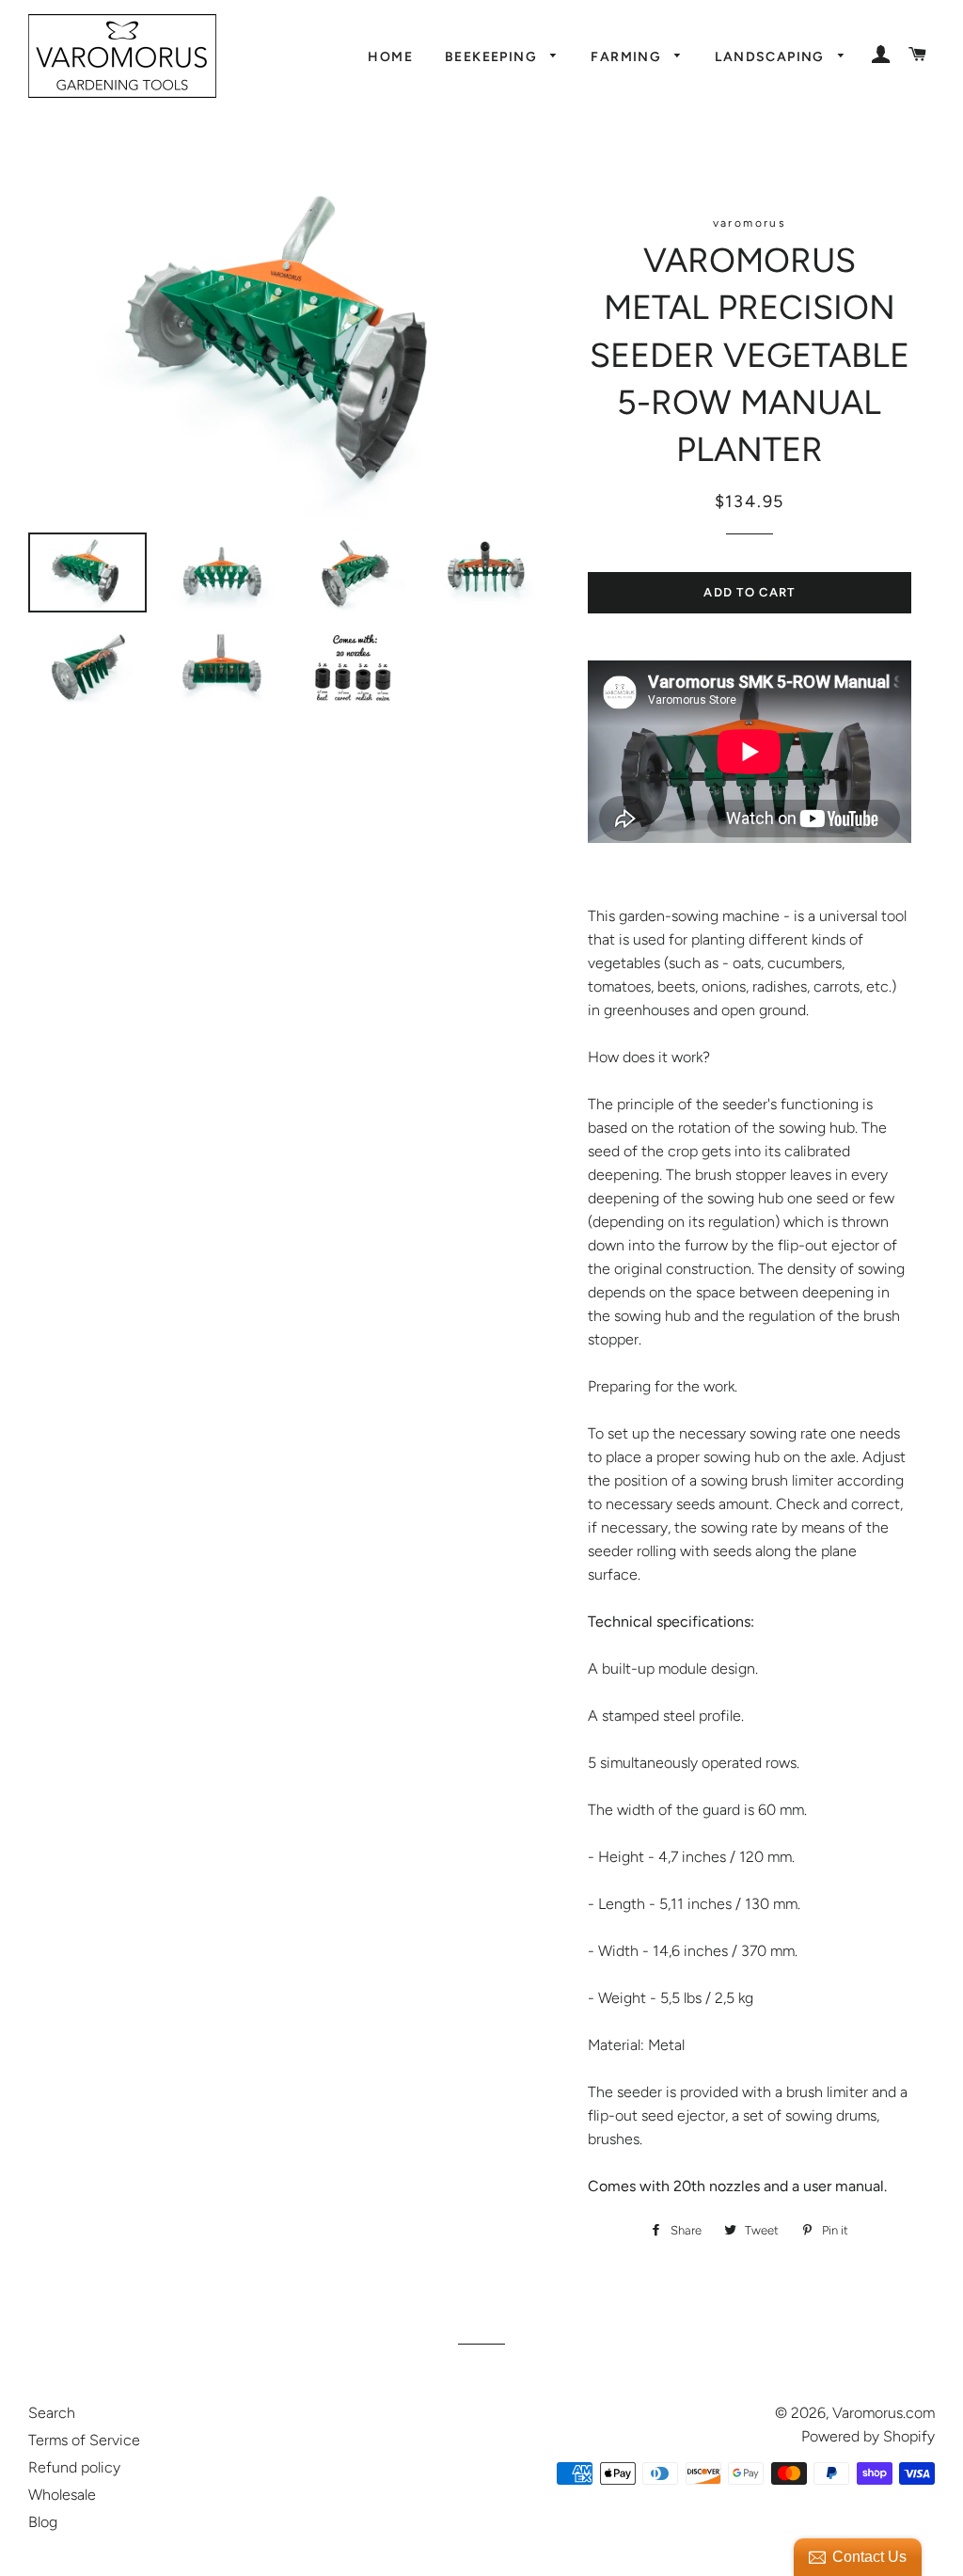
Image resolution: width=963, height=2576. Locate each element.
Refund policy (74, 2467)
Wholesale (62, 2495)
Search (52, 2413)
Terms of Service (84, 2440)
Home (390, 57)
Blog (43, 2522)
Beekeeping (493, 57)
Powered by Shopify (868, 2436)
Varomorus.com (884, 2413)
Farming (628, 57)
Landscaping (772, 57)
